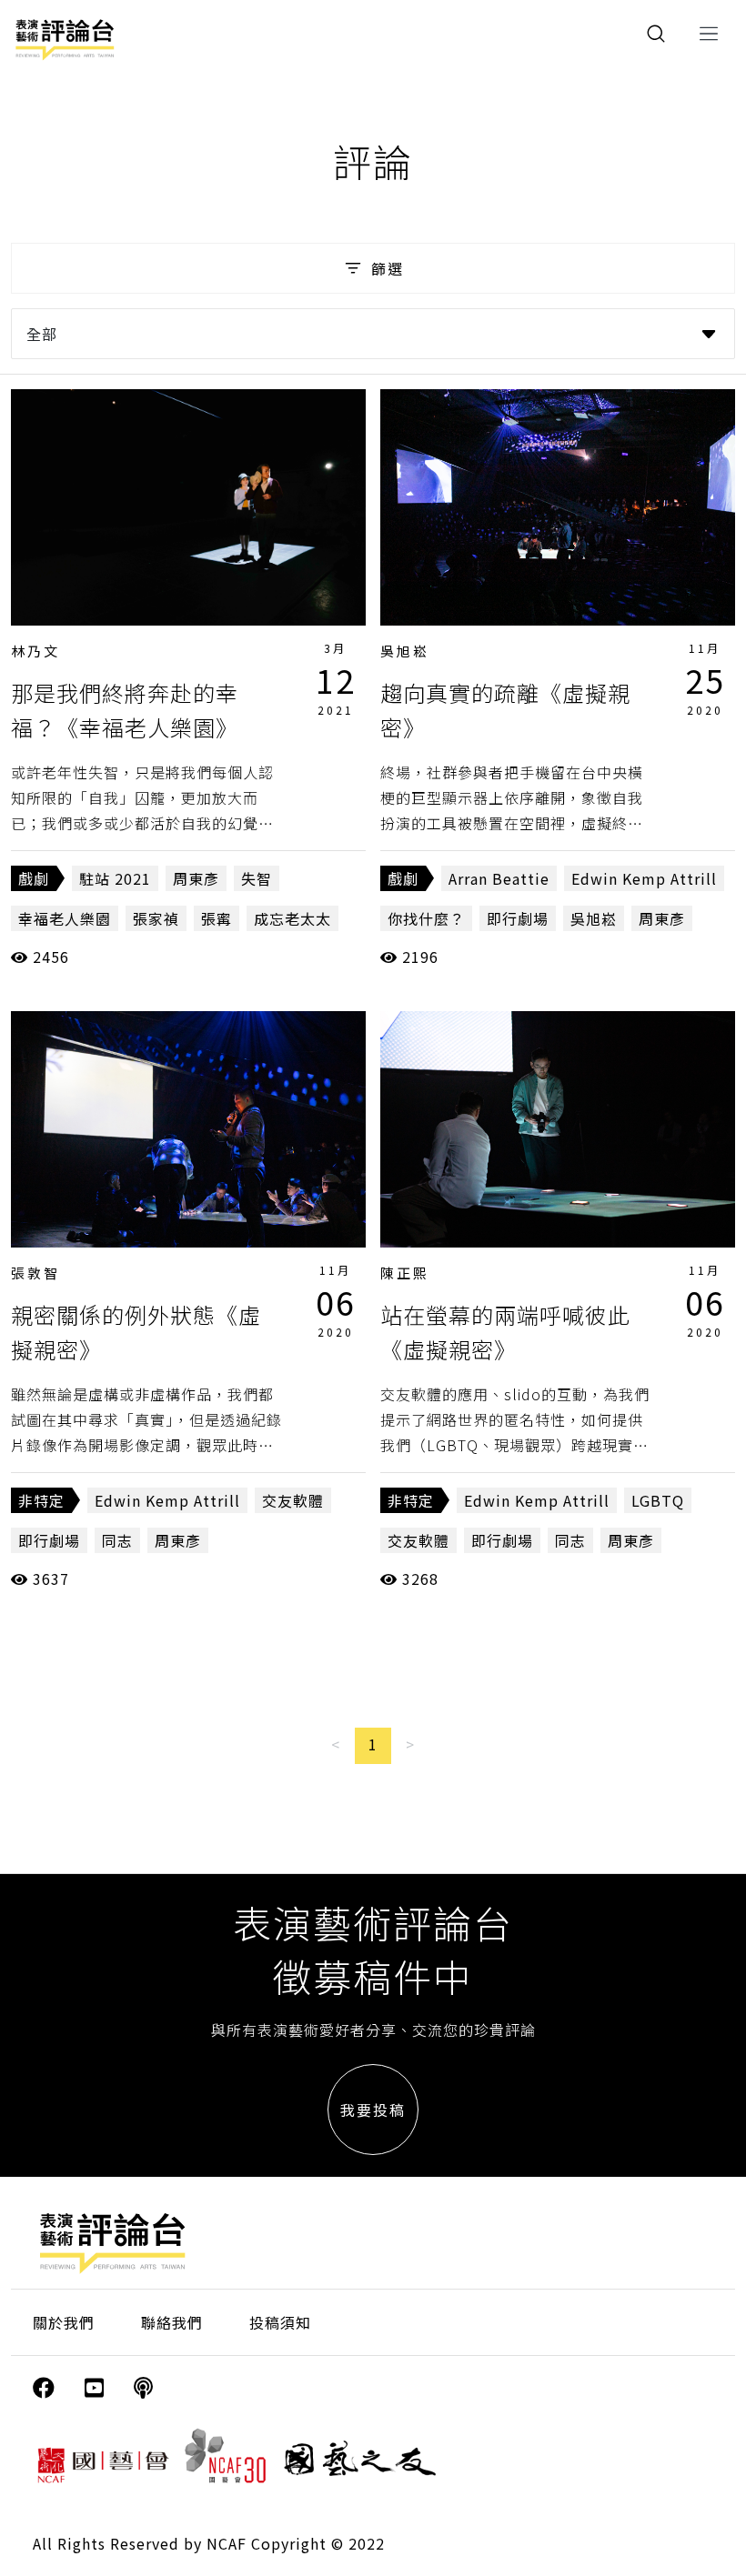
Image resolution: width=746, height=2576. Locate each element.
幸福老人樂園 (65, 918)
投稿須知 (280, 2322)
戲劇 (34, 878)
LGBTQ (658, 1500)
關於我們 (64, 2322)
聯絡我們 (172, 2322)
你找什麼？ (426, 918)
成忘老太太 (292, 918)
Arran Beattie (499, 878)
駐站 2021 (115, 878)
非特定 (41, 1500)
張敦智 (35, 1273)
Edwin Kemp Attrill (644, 878)
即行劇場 (518, 918)
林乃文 (35, 651)
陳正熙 (405, 1273)
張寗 (217, 918)
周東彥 (196, 878)
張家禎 (156, 918)
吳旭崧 (405, 651)
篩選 (388, 268)
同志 (117, 1540)
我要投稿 (373, 2110)
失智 (257, 878)
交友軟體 (293, 1500)
